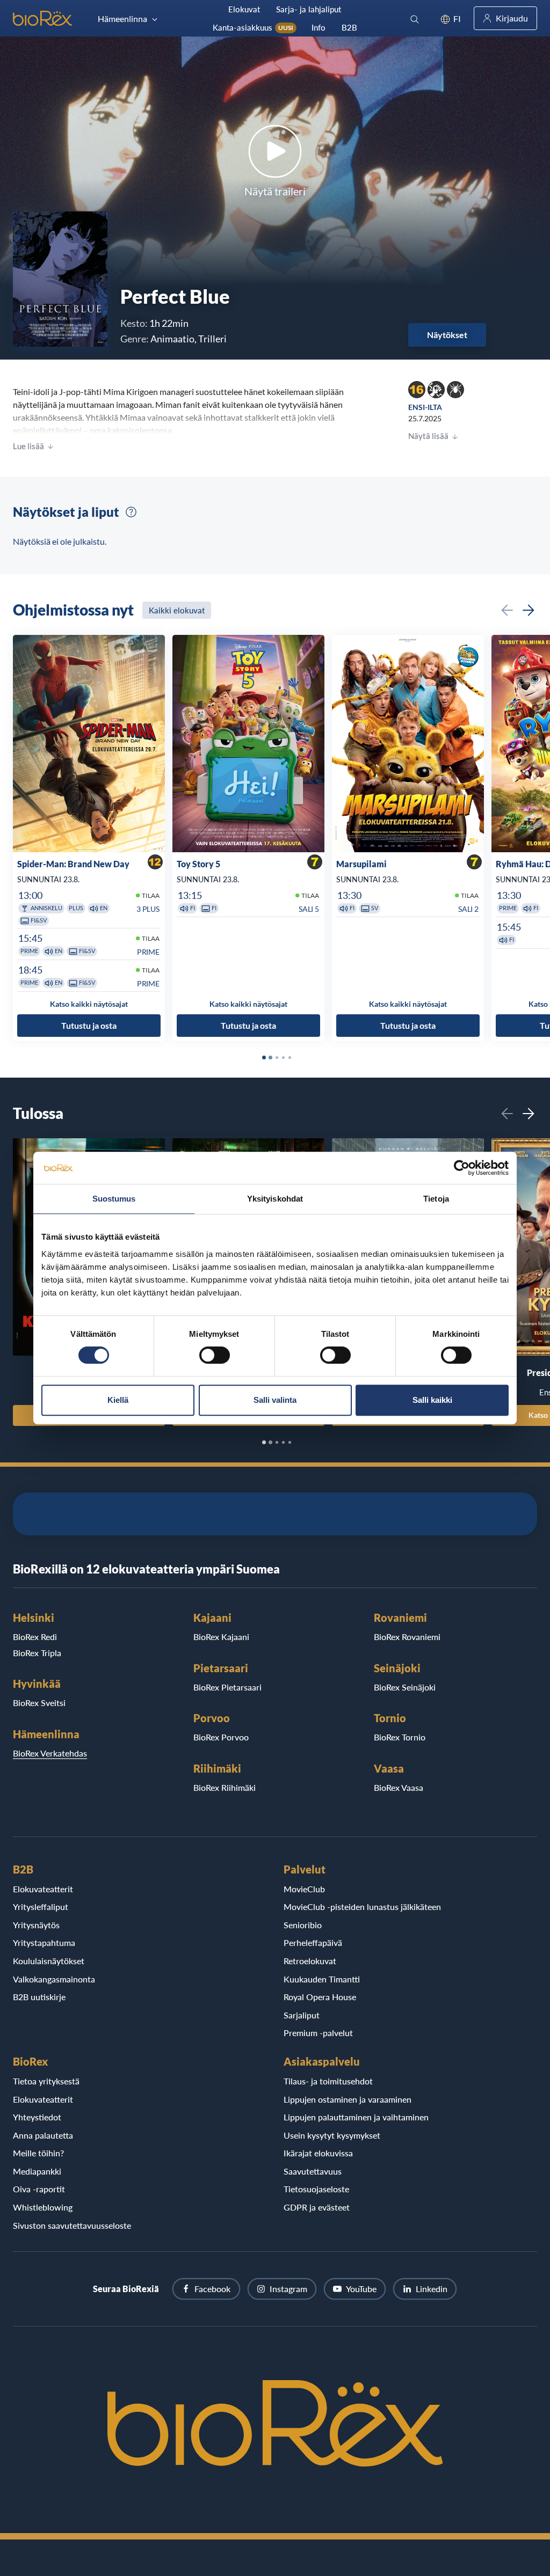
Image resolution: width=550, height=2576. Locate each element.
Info (319, 27)
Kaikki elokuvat (177, 610)
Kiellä (118, 1400)
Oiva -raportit (39, 2189)
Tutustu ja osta (89, 1025)
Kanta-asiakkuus (253, 27)
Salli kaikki (432, 1400)
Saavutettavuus (313, 2171)
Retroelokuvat (310, 1961)
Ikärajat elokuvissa (318, 2153)
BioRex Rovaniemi (407, 1637)
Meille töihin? (38, 2153)
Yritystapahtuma (44, 1942)
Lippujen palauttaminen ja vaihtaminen (356, 2117)
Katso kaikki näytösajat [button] (89, 1004)
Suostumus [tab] (114, 1199)
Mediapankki (37, 2171)
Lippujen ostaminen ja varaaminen (348, 2099)
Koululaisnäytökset (49, 1961)
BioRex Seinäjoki (405, 1687)
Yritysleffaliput (41, 1907)
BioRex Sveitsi (39, 1703)
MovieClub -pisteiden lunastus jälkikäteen (362, 1907)
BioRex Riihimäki (225, 1787)
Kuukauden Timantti (322, 1979)
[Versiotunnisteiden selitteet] (131, 512)
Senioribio (303, 1925)
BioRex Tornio (400, 1737)
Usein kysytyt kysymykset (332, 2135)
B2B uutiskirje (39, 1997)
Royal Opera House (320, 1997)
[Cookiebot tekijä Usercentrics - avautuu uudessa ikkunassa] (462, 1168)
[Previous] (507, 610)
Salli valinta (275, 1400)
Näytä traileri (275, 191)
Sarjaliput (302, 2015)
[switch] (215, 1355)
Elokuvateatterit (43, 1889)
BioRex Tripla (37, 1653)
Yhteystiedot (37, 2117)
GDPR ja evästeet (317, 2207)
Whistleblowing (43, 2207)
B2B (349, 27)
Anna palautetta (43, 2135)
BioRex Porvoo (221, 1737)
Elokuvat (244, 9)
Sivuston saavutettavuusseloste (72, 2225)
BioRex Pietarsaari (227, 1687)
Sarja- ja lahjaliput (309, 9)
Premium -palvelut (318, 2033)
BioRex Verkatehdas (50, 1753)
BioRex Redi (35, 1637)
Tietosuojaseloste (316, 2189)
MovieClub (304, 1889)
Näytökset (447, 335)
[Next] (529, 610)
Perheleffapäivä (313, 1942)
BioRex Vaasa (399, 1787)
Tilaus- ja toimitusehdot (328, 2081)
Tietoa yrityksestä (46, 2081)
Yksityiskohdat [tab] (275, 1199)
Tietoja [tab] (436, 1199)
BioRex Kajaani (221, 1637)
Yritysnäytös (36, 1925)
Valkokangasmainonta (54, 1979)
